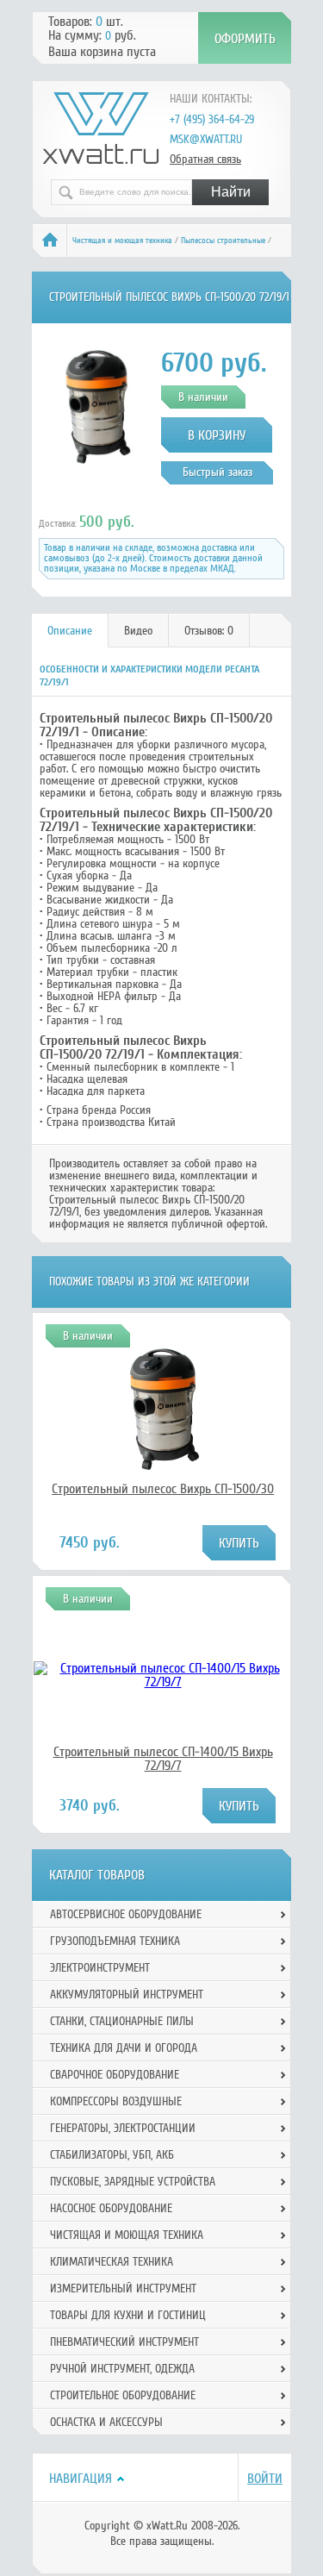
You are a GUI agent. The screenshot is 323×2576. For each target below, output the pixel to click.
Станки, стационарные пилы (122, 2021)
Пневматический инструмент (124, 2342)
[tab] (70, 631)
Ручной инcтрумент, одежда (122, 2369)
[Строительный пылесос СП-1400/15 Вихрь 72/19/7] (163, 1682)
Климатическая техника (112, 2262)
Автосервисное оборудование (126, 1914)
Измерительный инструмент (123, 2288)
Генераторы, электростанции (123, 2128)
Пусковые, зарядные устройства (133, 2182)
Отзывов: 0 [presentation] (209, 631)
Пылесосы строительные (223, 241)
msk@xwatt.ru (206, 139)
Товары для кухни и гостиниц (128, 2315)
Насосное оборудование (111, 2208)
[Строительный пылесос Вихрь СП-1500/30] (163, 1472)
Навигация (81, 2479)
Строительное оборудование (123, 2395)
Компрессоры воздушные (116, 2101)
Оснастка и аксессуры (106, 2422)
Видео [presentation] (138, 631)
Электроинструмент (100, 1968)
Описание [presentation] (70, 631)
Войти (265, 2479)
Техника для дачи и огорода (124, 2048)
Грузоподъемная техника (115, 1941)
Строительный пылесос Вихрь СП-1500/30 (163, 1489)
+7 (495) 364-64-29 (212, 119)
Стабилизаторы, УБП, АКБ (112, 2155)
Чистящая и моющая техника (122, 241)
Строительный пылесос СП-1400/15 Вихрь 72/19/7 (163, 1759)
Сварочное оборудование (115, 2075)
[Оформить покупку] (245, 38)
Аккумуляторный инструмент (127, 1995)
